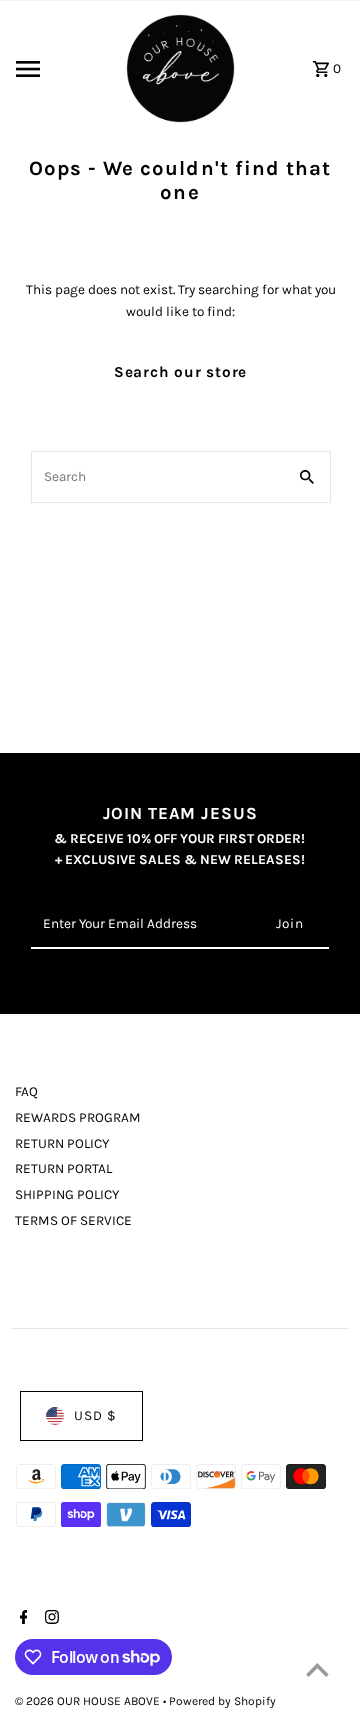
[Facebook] (21, 1619)
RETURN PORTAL (63, 1168)
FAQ (26, 1091)
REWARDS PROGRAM (78, 1117)
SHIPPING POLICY (67, 1194)
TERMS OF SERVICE (73, 1220)
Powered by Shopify (222, 1701)
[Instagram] (49, 1619)
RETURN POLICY (62, 1143)
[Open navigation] (62, 69)
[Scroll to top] (317, 1669)
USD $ (95, 1415)
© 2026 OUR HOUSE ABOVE (89, 1701)
